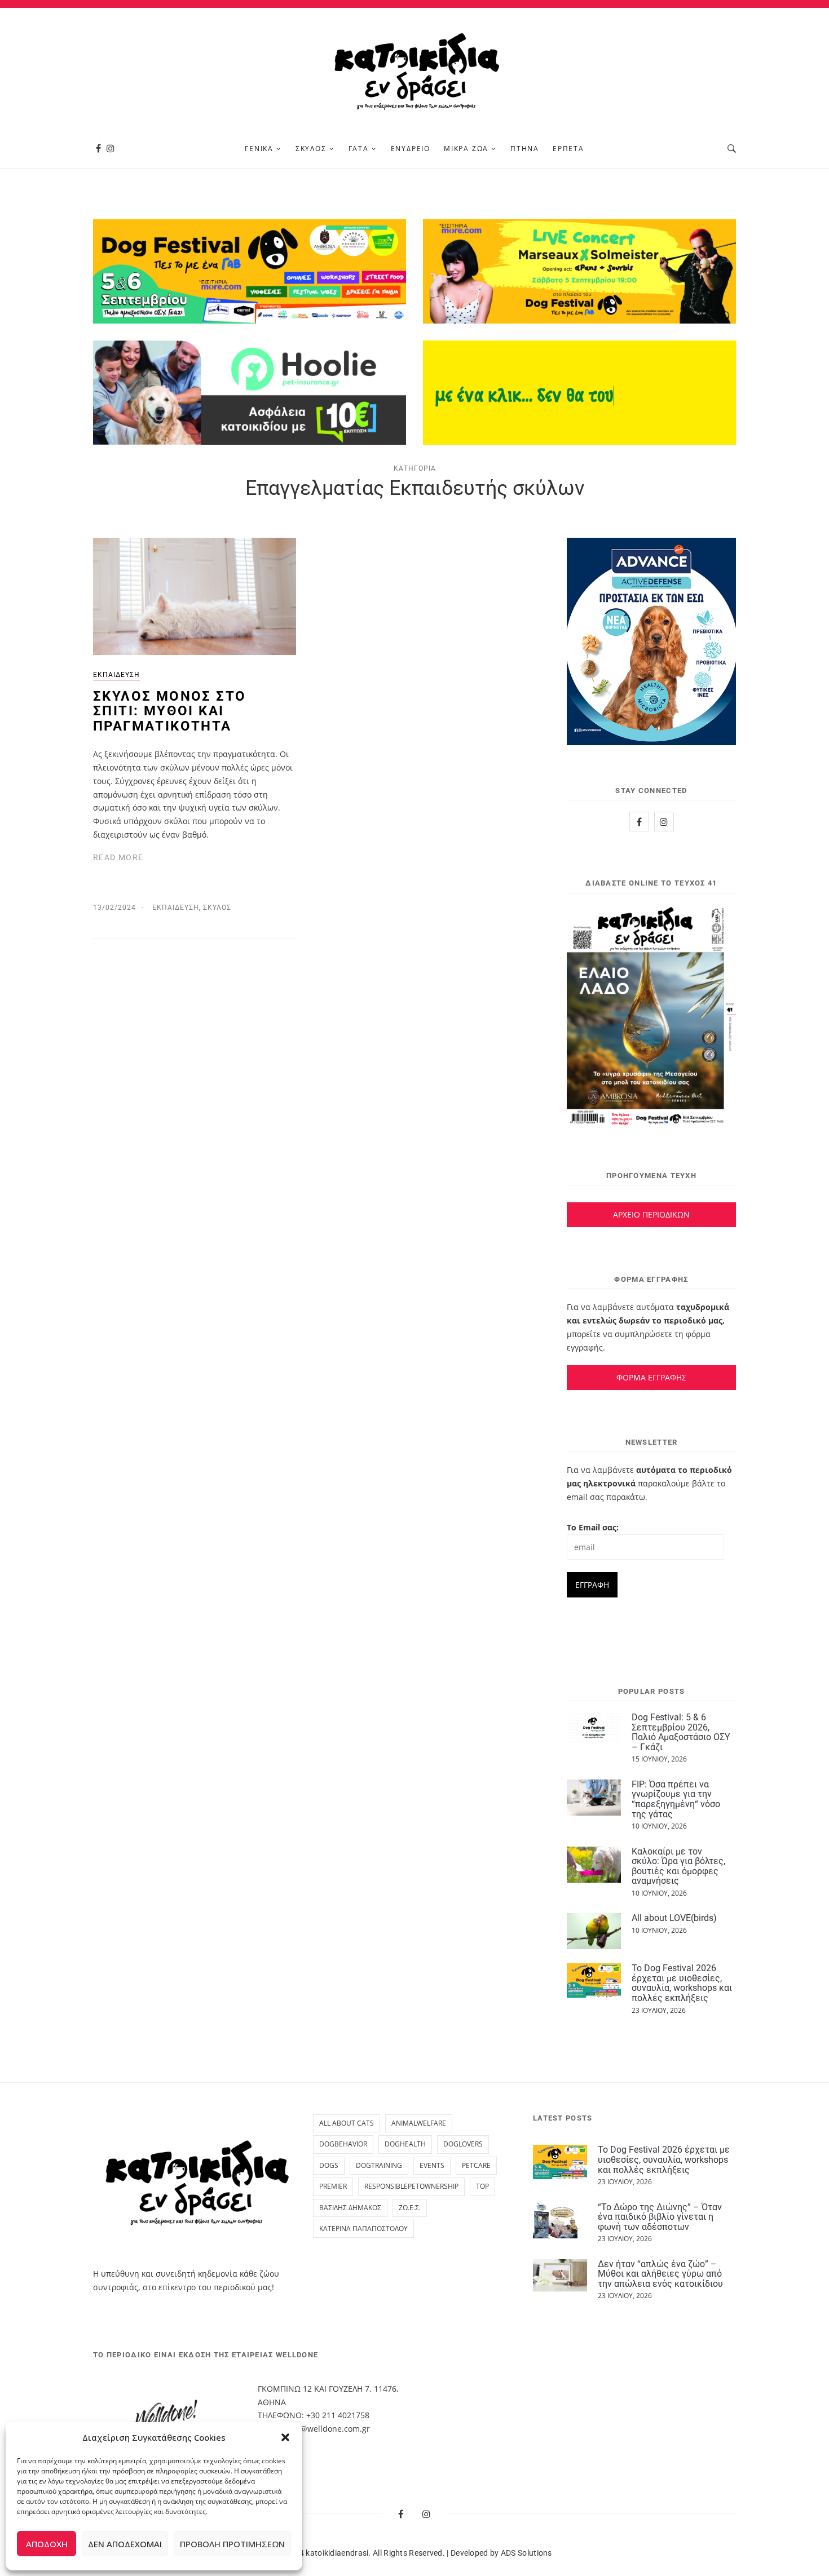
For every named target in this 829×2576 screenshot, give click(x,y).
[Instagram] (111, 149)
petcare (476, 2165)
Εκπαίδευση (116, 675)
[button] (285, 2437)
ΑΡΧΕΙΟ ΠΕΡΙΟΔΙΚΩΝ (651, 1214)
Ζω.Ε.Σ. (410, 2208)
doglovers (463, 2144)
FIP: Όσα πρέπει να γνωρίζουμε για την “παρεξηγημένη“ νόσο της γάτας (676, 1799)
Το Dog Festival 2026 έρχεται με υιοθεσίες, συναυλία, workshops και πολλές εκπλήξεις (682, 1983)
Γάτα (359, 149)
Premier (333, 2186)
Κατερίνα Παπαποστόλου (363, 2228)
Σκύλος (311, 149)
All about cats (347, 2123)
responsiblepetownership (411, 2186)
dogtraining (379, 2165)
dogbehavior (343, 2144)
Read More (118, 857)
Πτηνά (525, 149)
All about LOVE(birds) (674, 1918)
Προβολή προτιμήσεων (232, 2544)
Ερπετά (568, 149)
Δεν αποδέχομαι (125, 2544)
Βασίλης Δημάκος (350, 2208)
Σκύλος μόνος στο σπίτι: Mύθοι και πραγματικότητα (169, 711)
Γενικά (259, 149)
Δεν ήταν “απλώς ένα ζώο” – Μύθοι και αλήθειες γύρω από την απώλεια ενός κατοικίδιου (660, 2274)
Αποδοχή (47, 2544)
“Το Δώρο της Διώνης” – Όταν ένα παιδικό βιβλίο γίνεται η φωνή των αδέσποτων (660, 2217)
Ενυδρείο (411, 149)
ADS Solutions (526, 2553)
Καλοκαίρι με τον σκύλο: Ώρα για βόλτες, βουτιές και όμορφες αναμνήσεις (678, 1866)
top (482, 2186)
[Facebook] (98, 149)
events (432, 2165)
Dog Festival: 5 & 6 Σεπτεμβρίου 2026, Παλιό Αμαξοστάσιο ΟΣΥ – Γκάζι (681, 1732)
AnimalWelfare (419, 2123)
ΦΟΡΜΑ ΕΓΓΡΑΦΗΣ (651, 1377)
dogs (329, 2165)
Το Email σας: (593, 1527)
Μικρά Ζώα (466, 149)
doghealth (405, 2144)
